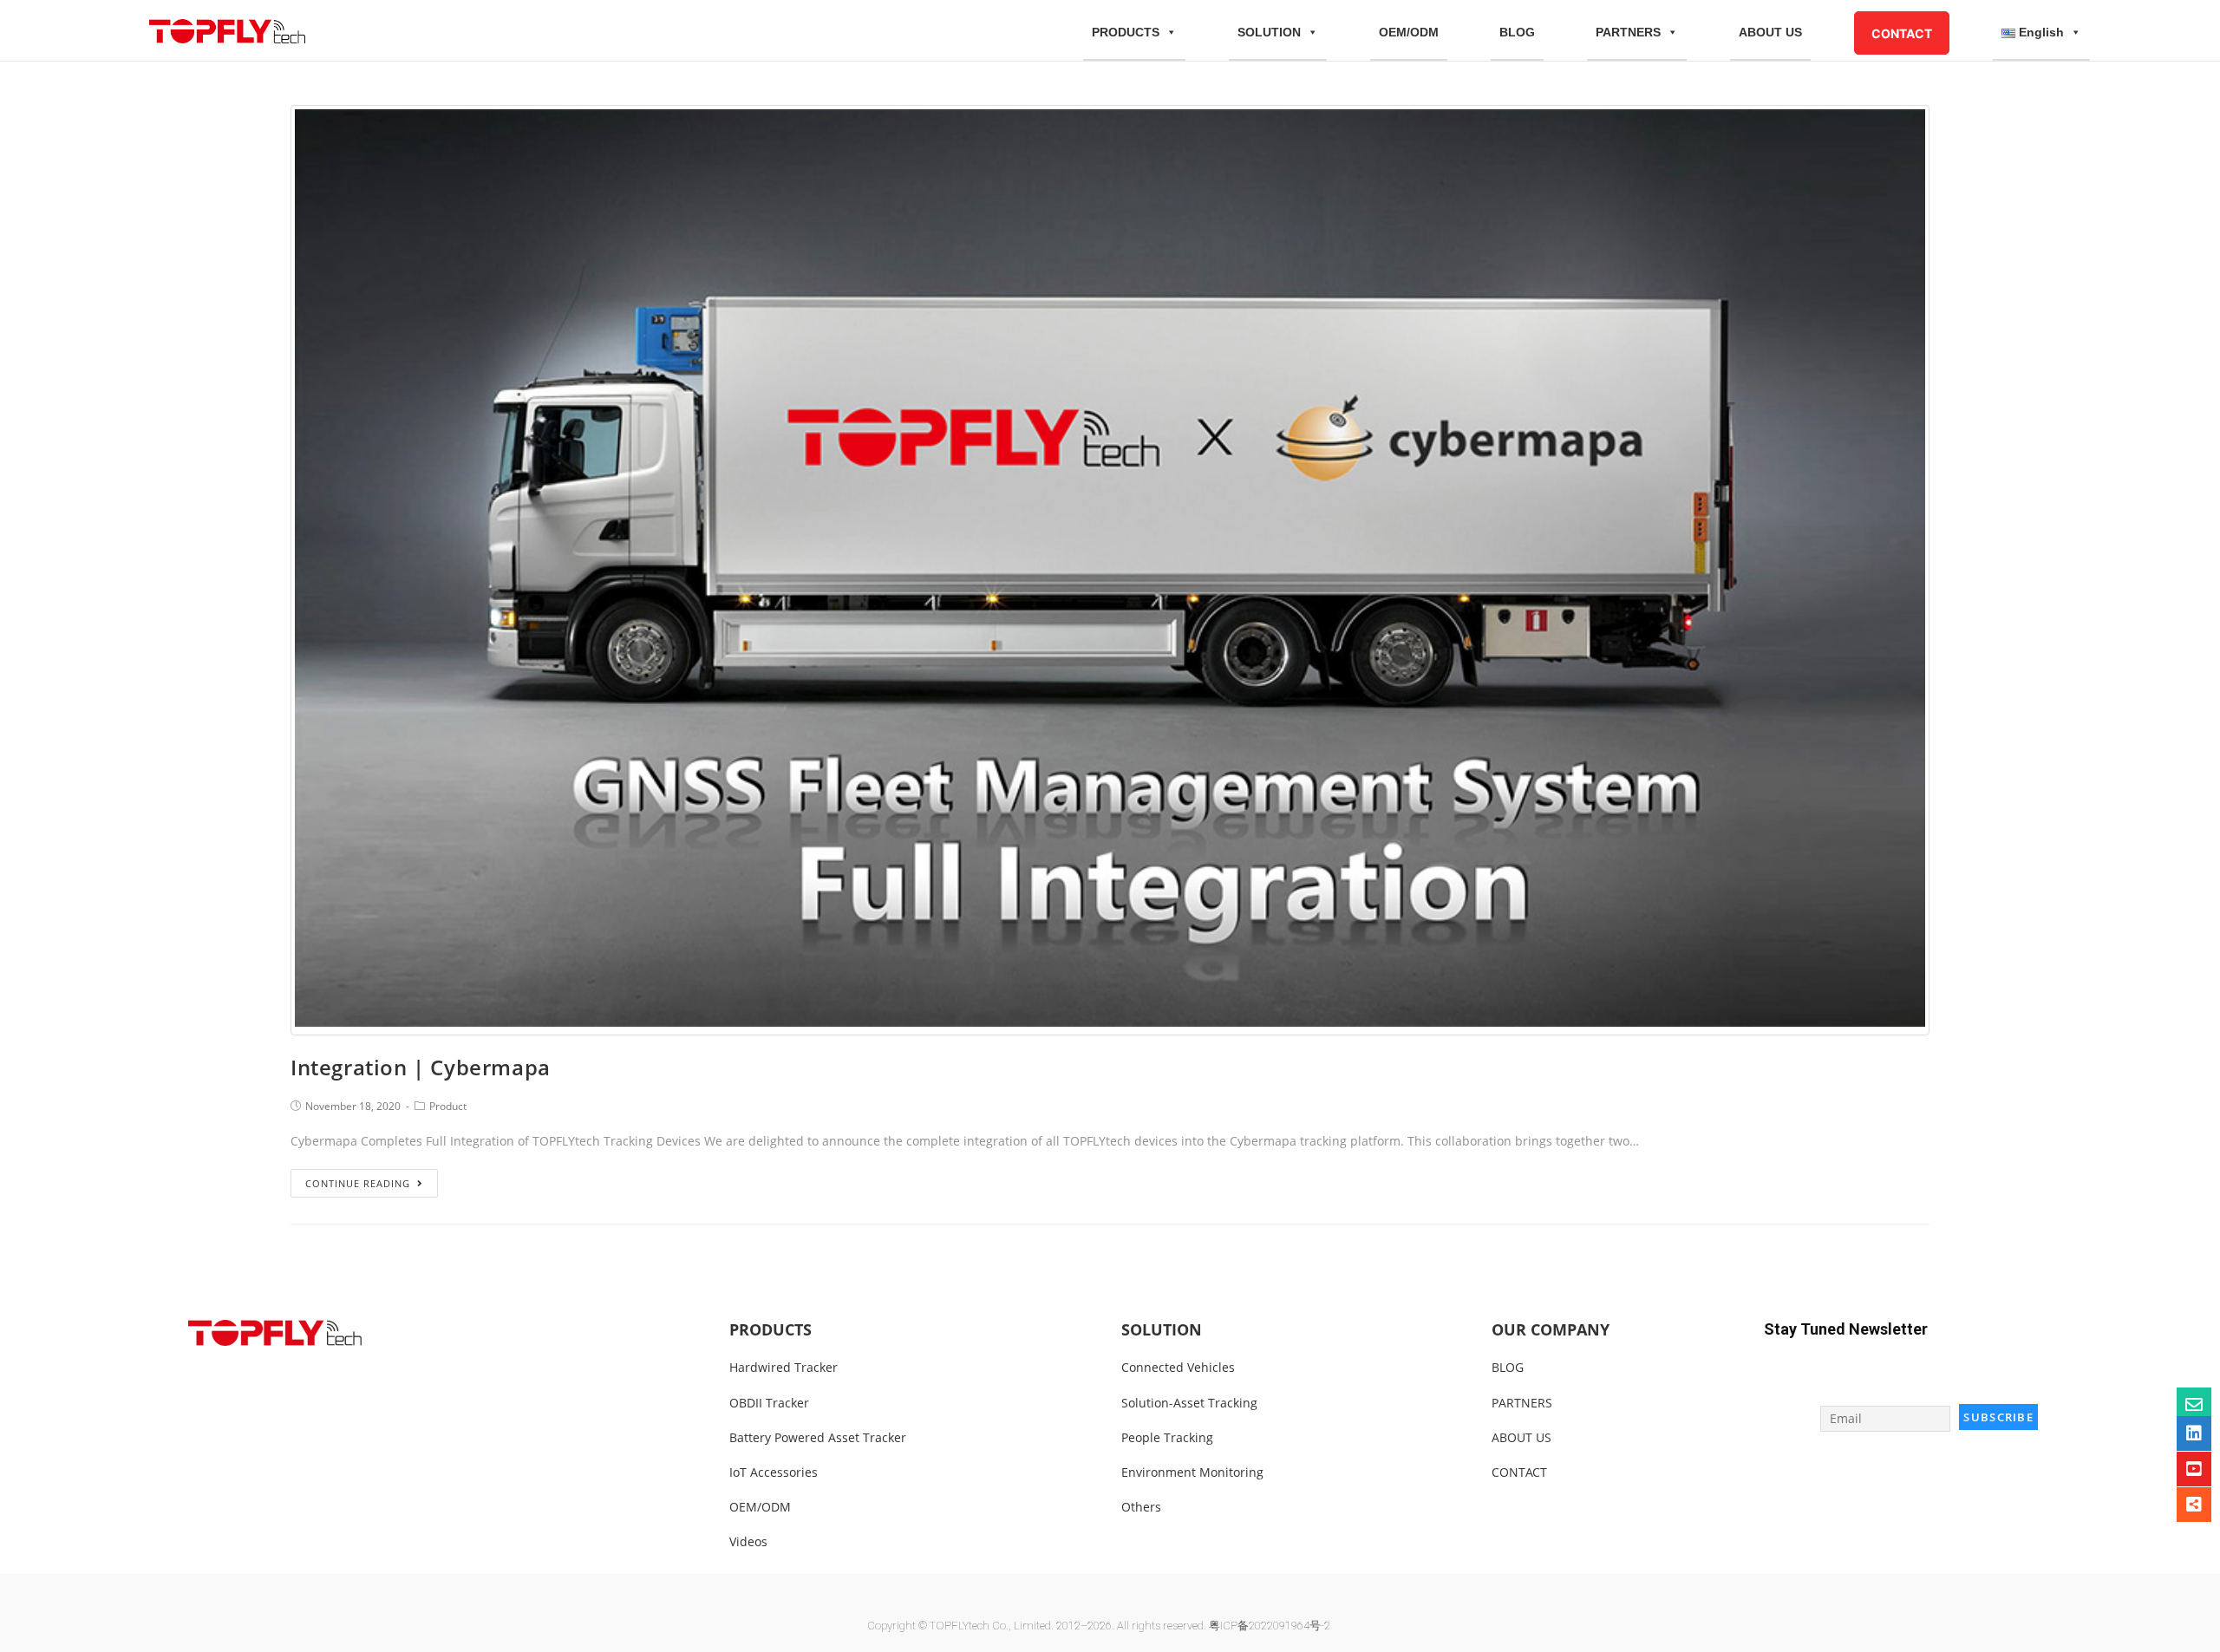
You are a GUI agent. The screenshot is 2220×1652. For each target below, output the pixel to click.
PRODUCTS (1126, 32)
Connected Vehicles (1178, 1367)
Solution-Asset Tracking (1189, 1403)
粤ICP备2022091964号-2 (1270, 1626)
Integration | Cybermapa (421, 1067)
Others (1141, 1507)
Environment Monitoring (1192, 1472)
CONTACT (1902, 33)
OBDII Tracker (769, 1403)
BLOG (1517, 32)
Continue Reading (358, 1183)
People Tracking (1167, 1437)
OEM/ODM (1409, 32)
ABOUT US (1770, 32)
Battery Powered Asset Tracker (818, 1437)
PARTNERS (1628, 32)
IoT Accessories (774, 1472)
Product (448, 1106)
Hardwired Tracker (784, 1367)
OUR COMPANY (1551, 1329)
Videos (748, 1541)
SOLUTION (1269, 32)
